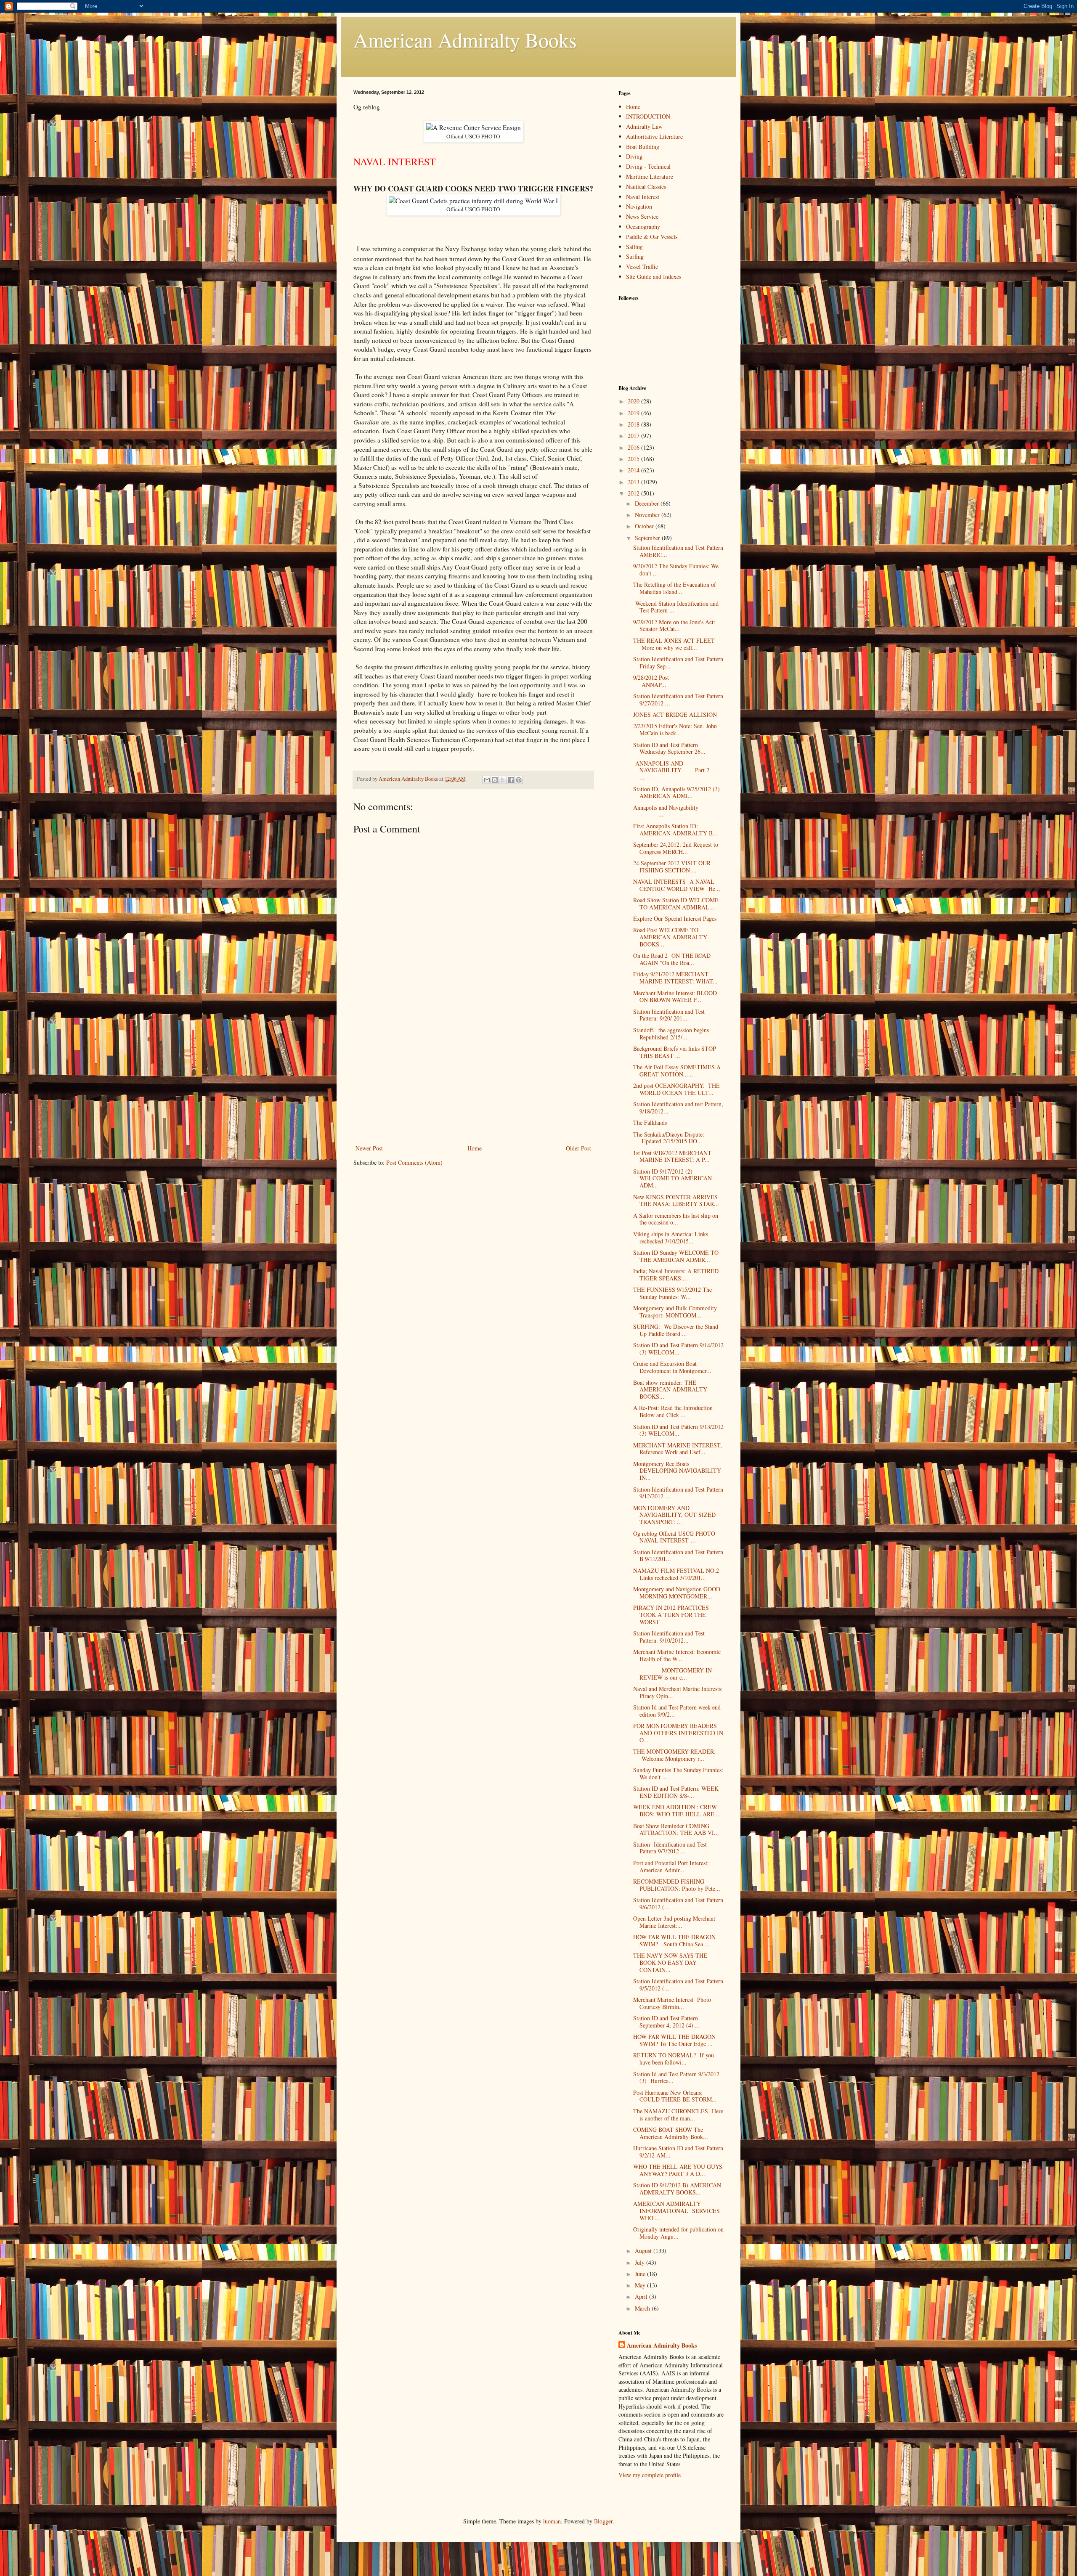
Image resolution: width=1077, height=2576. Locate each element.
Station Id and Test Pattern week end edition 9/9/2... (677, 1711)
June (641, 2274)
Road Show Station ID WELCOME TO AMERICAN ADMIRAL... (676, 904)
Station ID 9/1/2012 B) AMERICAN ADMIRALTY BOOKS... (677, 2189)
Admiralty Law (644, 126)
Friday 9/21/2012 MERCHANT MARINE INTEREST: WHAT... (675, 978)
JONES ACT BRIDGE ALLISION (675, 714)
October (645, 526)
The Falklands (650, 1122)
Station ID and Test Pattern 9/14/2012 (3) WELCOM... (678, 1349)
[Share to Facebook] (511, 780)
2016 (634, 447)
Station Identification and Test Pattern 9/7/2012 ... (670, 1848)
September (648, 538)
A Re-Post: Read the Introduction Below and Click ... (673, 1411)
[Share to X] (503, 780)
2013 (634, 482)
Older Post (578, 1148)
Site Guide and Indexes (654, 277)
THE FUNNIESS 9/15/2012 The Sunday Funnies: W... (672, 1293)
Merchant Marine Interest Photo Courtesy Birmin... (672, 2003)
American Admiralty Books (465, 40)
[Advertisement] (473, 1080)
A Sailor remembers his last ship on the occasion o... (676, 1219)
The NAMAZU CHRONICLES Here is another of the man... (678, 2115)
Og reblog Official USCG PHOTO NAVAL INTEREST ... (674, 1537)
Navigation (639, 206)
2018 (634, 424)
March (643, 2308)
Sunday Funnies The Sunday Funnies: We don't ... (678, 1773)
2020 (634, 401)
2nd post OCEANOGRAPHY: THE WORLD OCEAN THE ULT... (676, 1089)
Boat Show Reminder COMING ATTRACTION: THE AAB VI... (676, 1829)
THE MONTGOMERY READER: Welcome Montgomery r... (674, 1755)
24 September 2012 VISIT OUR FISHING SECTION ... (672, 867)
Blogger (603, 2521)
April (642, 2296)
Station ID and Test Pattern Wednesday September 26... (669, 748)
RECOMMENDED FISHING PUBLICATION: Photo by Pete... (677, 1885)
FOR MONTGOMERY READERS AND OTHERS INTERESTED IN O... (678, 1733)
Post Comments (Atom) (414, 1162)
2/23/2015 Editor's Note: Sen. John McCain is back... (675, 729)
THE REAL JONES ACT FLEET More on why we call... (674, 644)
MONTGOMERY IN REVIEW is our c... (672, 1674)
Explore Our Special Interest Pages (675, 918)
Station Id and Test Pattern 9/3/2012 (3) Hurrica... (676, 2078)
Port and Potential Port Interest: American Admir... (671, 1866)
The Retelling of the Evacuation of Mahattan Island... (675, 588)
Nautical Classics (646, 187)
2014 (634, 470)
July (641, 2262)
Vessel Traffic (642, 266)
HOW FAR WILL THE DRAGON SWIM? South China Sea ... (674, 1940)
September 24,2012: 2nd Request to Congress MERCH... (676, 848)
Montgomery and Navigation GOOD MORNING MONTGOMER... (677, 1593)
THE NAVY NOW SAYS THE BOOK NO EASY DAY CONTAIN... (670, 1962)
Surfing (635, 256)
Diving (634, 156)
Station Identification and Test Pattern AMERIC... (678, 551)
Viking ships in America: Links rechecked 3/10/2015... (671, 1238)
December (648, 503)
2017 (634, 436)
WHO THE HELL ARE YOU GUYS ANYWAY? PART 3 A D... (678, 2170)
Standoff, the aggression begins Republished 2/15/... (671, 1034)
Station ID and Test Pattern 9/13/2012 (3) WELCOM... (678, 1430)
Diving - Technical (648, 166)
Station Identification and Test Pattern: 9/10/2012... (669, 1637)
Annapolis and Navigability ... (677, 811)
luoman (552, 2521)
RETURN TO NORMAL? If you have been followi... (674, 2059)
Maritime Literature (650, 176)
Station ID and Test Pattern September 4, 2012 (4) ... (667, 2022)
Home (475, 1148)
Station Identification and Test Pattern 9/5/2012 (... (678, 1985)
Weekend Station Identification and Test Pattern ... (676, 607)
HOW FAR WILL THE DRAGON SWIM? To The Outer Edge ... (674, 2040)
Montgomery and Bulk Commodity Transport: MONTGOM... (675, 1312)
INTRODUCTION (648, 116)
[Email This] (487, 780)
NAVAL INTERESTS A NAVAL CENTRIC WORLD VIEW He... (677, 885)
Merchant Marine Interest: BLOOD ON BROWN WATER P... (675, 996)
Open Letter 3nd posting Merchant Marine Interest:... (674, 1922)
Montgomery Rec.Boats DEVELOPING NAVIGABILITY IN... (677, 1471)
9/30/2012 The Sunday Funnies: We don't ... (676, 570)
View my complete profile (650, 2475)
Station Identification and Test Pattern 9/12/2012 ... (678, 1493)
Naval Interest (643, 197)
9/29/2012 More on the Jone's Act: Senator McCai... (676, 625)
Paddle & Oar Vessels (652, 237)
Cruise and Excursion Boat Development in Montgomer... (672, 1367)
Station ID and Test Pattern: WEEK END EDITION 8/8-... (676, 1792)
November (648, 515)
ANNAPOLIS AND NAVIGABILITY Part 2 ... (677, 770)
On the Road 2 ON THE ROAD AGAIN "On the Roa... (672, 959)
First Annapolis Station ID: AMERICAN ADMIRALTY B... (675, 830)
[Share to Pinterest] (519, 780)
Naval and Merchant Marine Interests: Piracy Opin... (678, 1692)
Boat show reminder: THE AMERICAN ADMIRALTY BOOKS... (670, 1390)
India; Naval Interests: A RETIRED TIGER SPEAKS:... (676, 1275)
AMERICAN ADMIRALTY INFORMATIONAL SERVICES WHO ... (676, 2211)
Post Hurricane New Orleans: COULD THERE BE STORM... (675, 2096)
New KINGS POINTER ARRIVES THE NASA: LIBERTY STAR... (676, 1201)
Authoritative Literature (654, 136)
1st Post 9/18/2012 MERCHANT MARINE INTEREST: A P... (672, 1156)
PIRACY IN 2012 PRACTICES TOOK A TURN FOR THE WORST (671, 1615)
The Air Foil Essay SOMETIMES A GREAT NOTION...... (677, 1071)
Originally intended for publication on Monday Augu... (678, 2233)
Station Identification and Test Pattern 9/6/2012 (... (678, 1903)
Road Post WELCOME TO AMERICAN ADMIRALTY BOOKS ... (670, 937)
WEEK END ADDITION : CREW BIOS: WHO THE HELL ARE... (676, 1810)
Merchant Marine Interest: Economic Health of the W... (677, 1655)
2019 (634, 413)
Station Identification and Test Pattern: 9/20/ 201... (669, 1015)
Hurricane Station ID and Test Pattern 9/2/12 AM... (678, 2152)
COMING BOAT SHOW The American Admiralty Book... (671, 2133)
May (641, 2285)
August (644, 2251)
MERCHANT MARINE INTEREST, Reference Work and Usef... (678, 1449)
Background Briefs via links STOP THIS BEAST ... (675, 1052)
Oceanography (643, 227)
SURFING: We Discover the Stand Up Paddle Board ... (676, 1330)
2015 (634, 459)
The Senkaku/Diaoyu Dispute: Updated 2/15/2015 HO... (669, 1138)
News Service (642, 216)
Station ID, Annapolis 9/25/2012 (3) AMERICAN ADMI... (676, 792)
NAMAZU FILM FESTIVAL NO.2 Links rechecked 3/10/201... (676, 1574)
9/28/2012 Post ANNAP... (678, 681)
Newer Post (369, 1148)
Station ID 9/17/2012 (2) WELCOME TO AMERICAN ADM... (672, 1178)
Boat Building (643, 147)
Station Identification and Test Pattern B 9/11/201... (678, 1556)
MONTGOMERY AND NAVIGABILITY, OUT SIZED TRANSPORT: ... (674, 1515)
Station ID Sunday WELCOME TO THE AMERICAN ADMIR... (676, 1256)
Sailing (634, 247)
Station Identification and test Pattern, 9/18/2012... (678, 1108)
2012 (634, 493)
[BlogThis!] (495, 780)
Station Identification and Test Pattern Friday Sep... (678, 663)
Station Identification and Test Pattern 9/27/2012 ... (678, 700)
